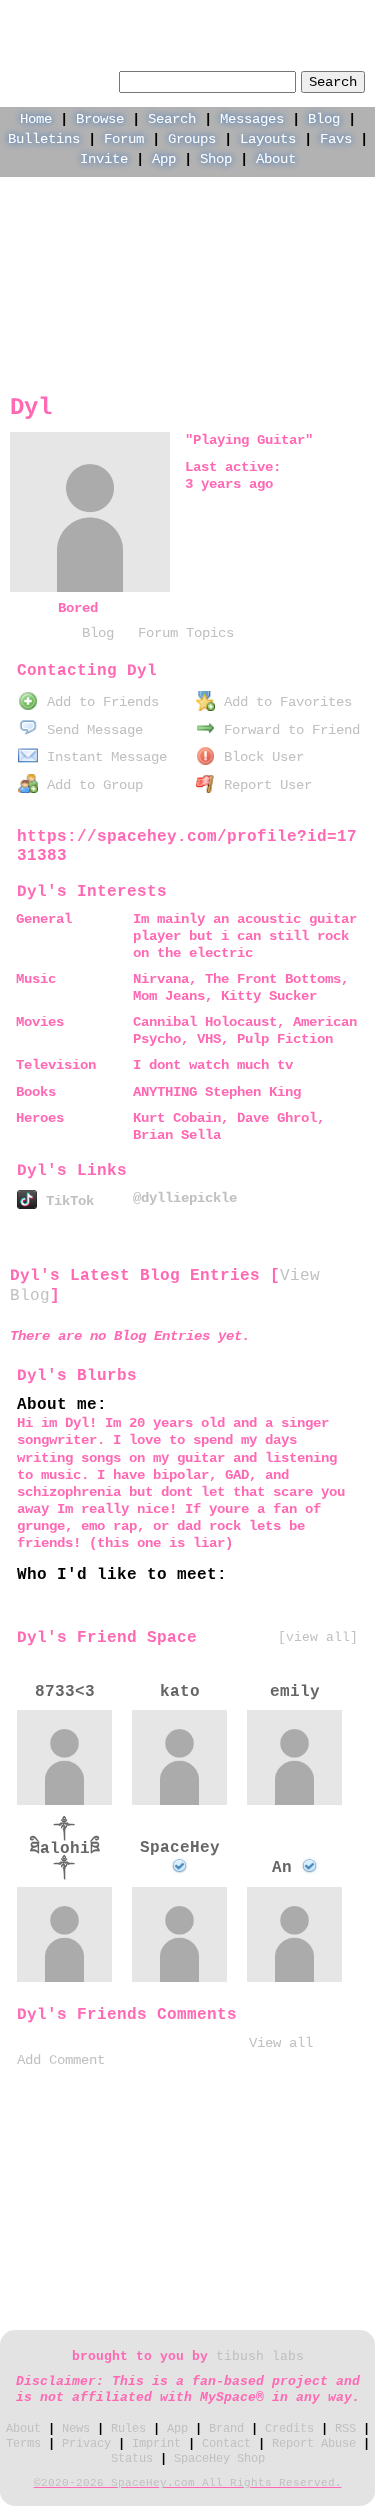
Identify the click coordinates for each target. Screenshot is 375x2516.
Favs (336, 139)
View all (281, 2043)
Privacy (86, 2444)
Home (36, 119)
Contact (226, 2444)
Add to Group (91, 785)
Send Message (91, 730)
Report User (264, 785)
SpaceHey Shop (219, 2459)
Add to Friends (99, 702)
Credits (289, 2429)
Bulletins (44, 139)
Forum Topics (186, 633)
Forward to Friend (288, 730)
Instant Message (103, 757)
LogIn (275, 16)
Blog (324, 119)
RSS (345, 2429)
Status (132, 2459)
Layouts (268, 139)
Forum (124, 139)
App (164, 159)
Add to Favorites (284, 702)
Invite (104, 159)
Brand (226, 2429)
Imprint (156, 2444)
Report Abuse (314, 2444)
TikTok (66, 1201)
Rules (128, 2429)
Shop (216, 159)
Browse (100, 119)
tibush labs (260, 2357)
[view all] (318, 1637)
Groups (192, 139)
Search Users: (62, 79)
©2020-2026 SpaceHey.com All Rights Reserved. (188, 2483)
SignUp (343, 16)
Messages (252, 119)
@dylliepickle (185, 1198)
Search (333, 82)
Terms (23, 2444)
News (76, 2429)
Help (215, 16)
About (276, 159)
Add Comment (61, 2060)
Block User (260, 757)
